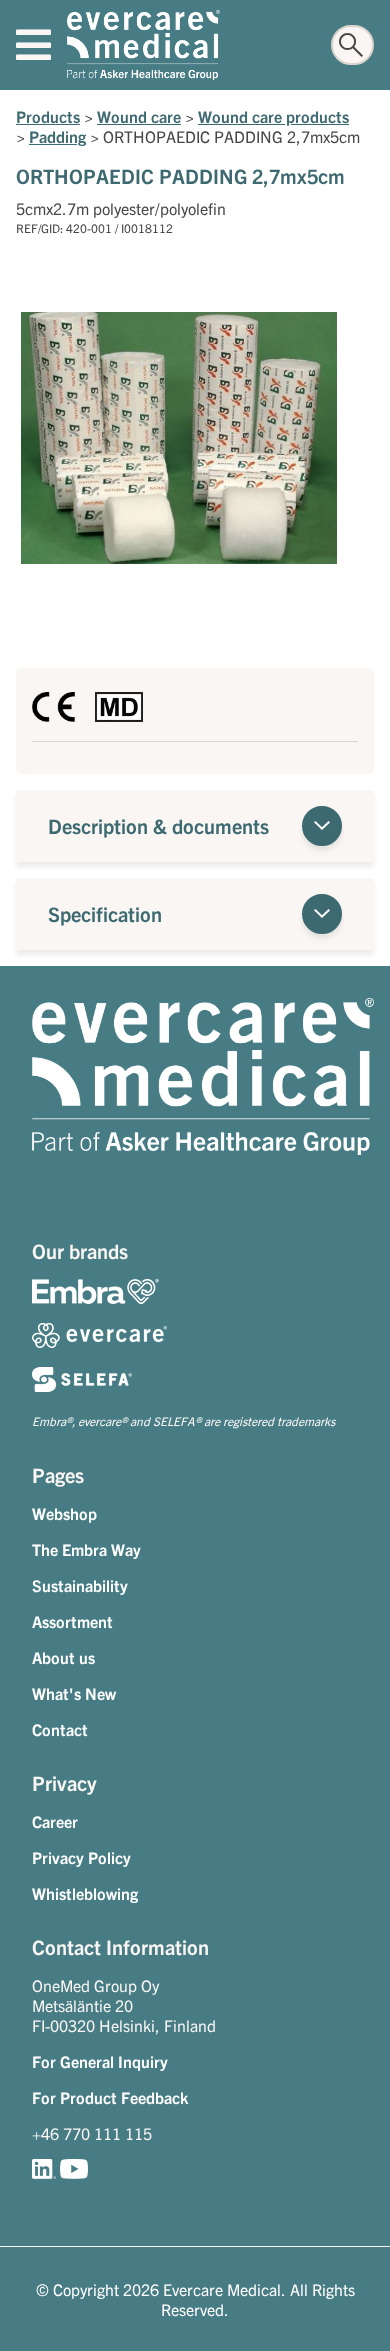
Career (55, 1821)
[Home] (143, 45)
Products (48, 116)
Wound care (139, 116)
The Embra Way (86, 1549)
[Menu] (33, 45)
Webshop (64, 1513)
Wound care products (273, 116)
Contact (60, 1729)
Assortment (72, 1621)
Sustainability (80, 1585)
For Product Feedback (110, 2097)
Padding (57, 136)
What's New (74, 1693)
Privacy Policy (81, 1857)
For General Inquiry (100, 2061)
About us (63, 1657)
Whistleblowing (85, 1893)
